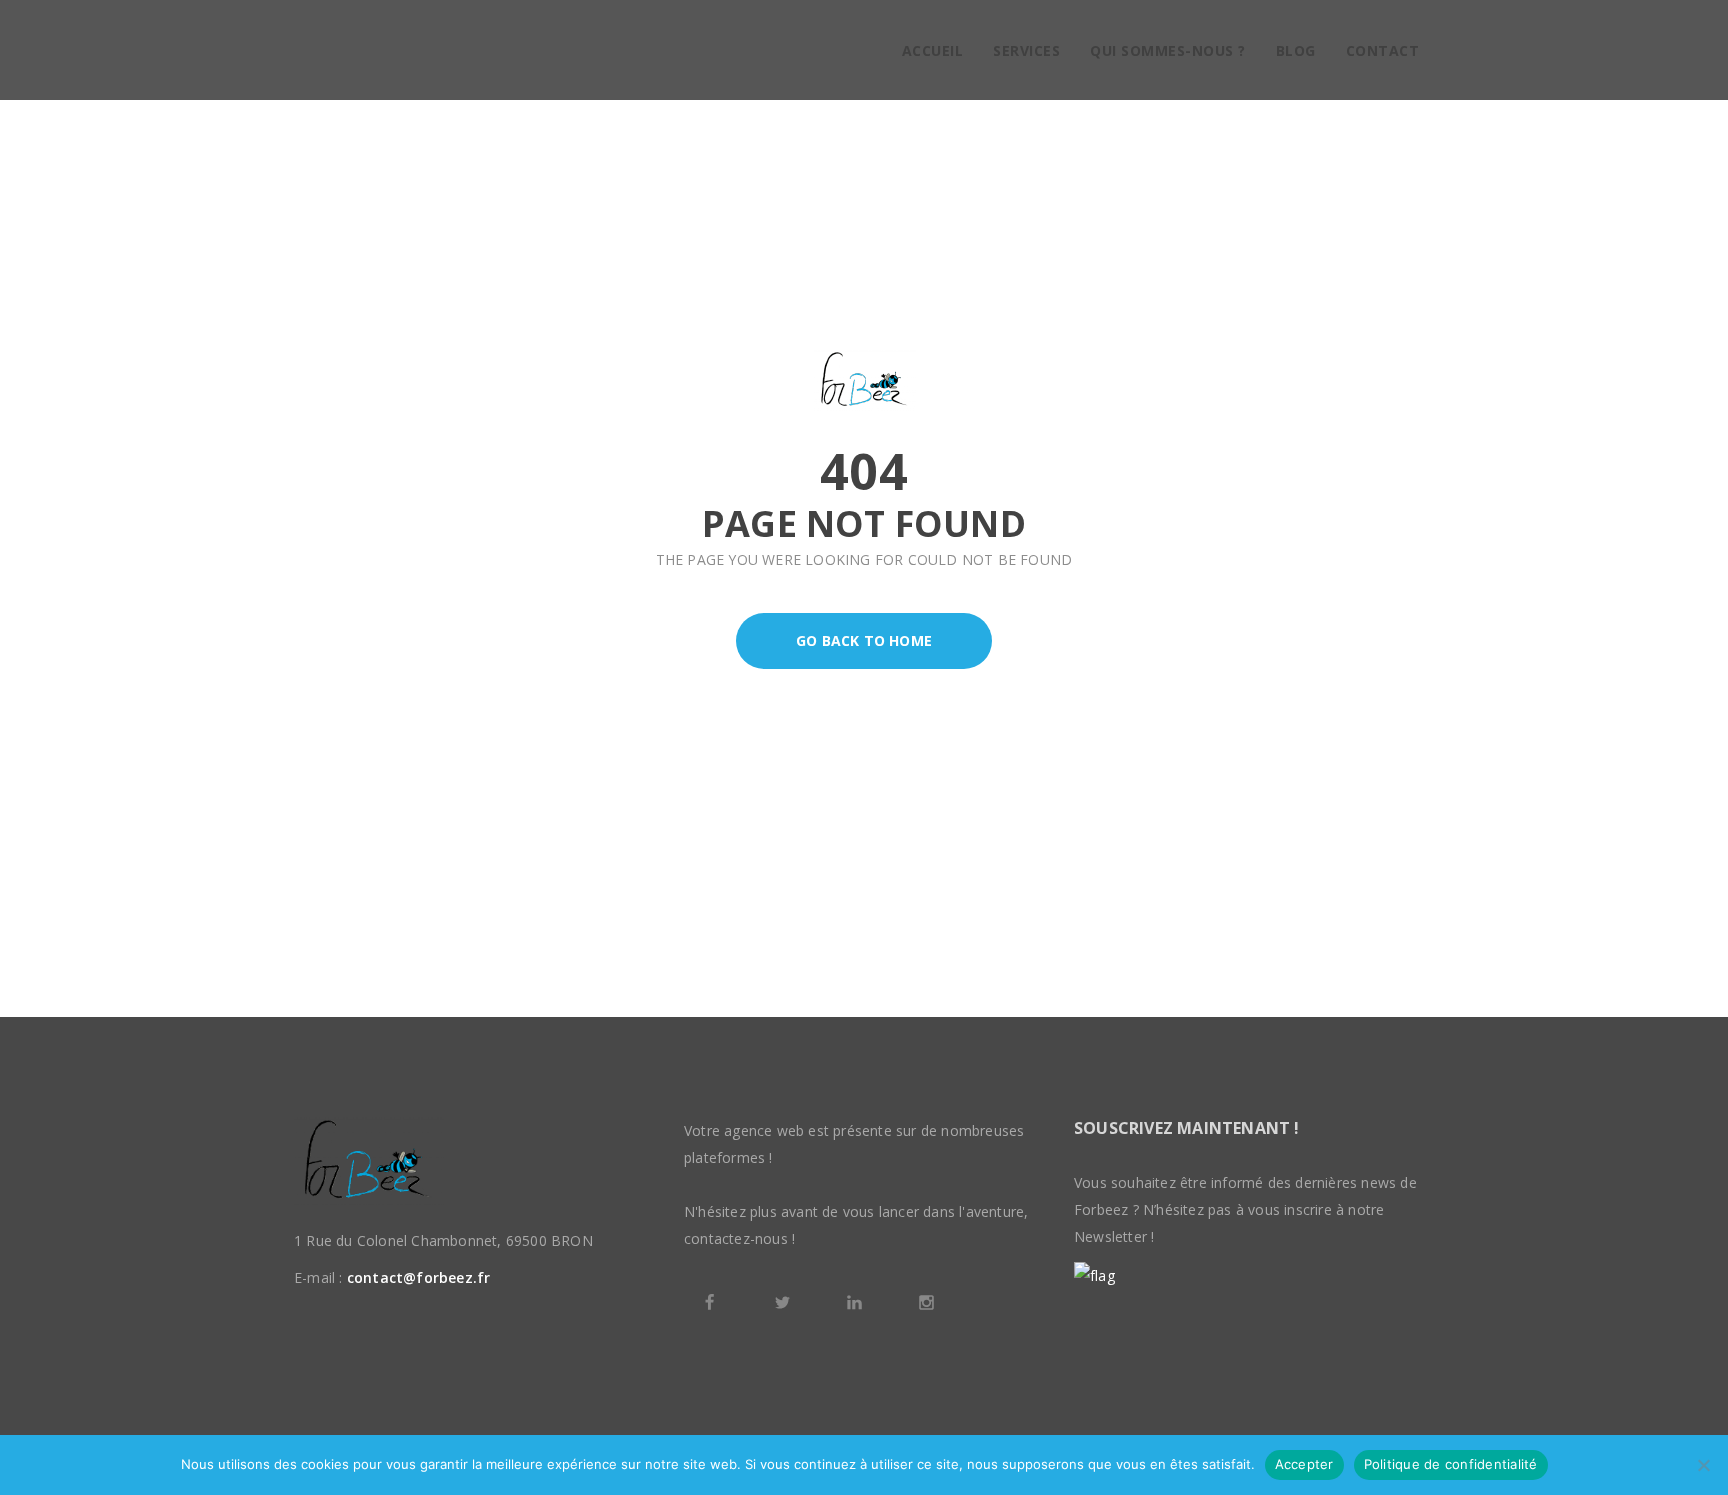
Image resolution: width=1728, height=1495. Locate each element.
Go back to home (864, 640)
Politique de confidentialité (1451, 1464)
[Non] (1703, 1465)
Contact (1383, 50)
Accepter (1304, 1464)
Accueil (933, 50)
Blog (1296, 50)
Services (1026, 50)
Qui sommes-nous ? (1168, 50)
